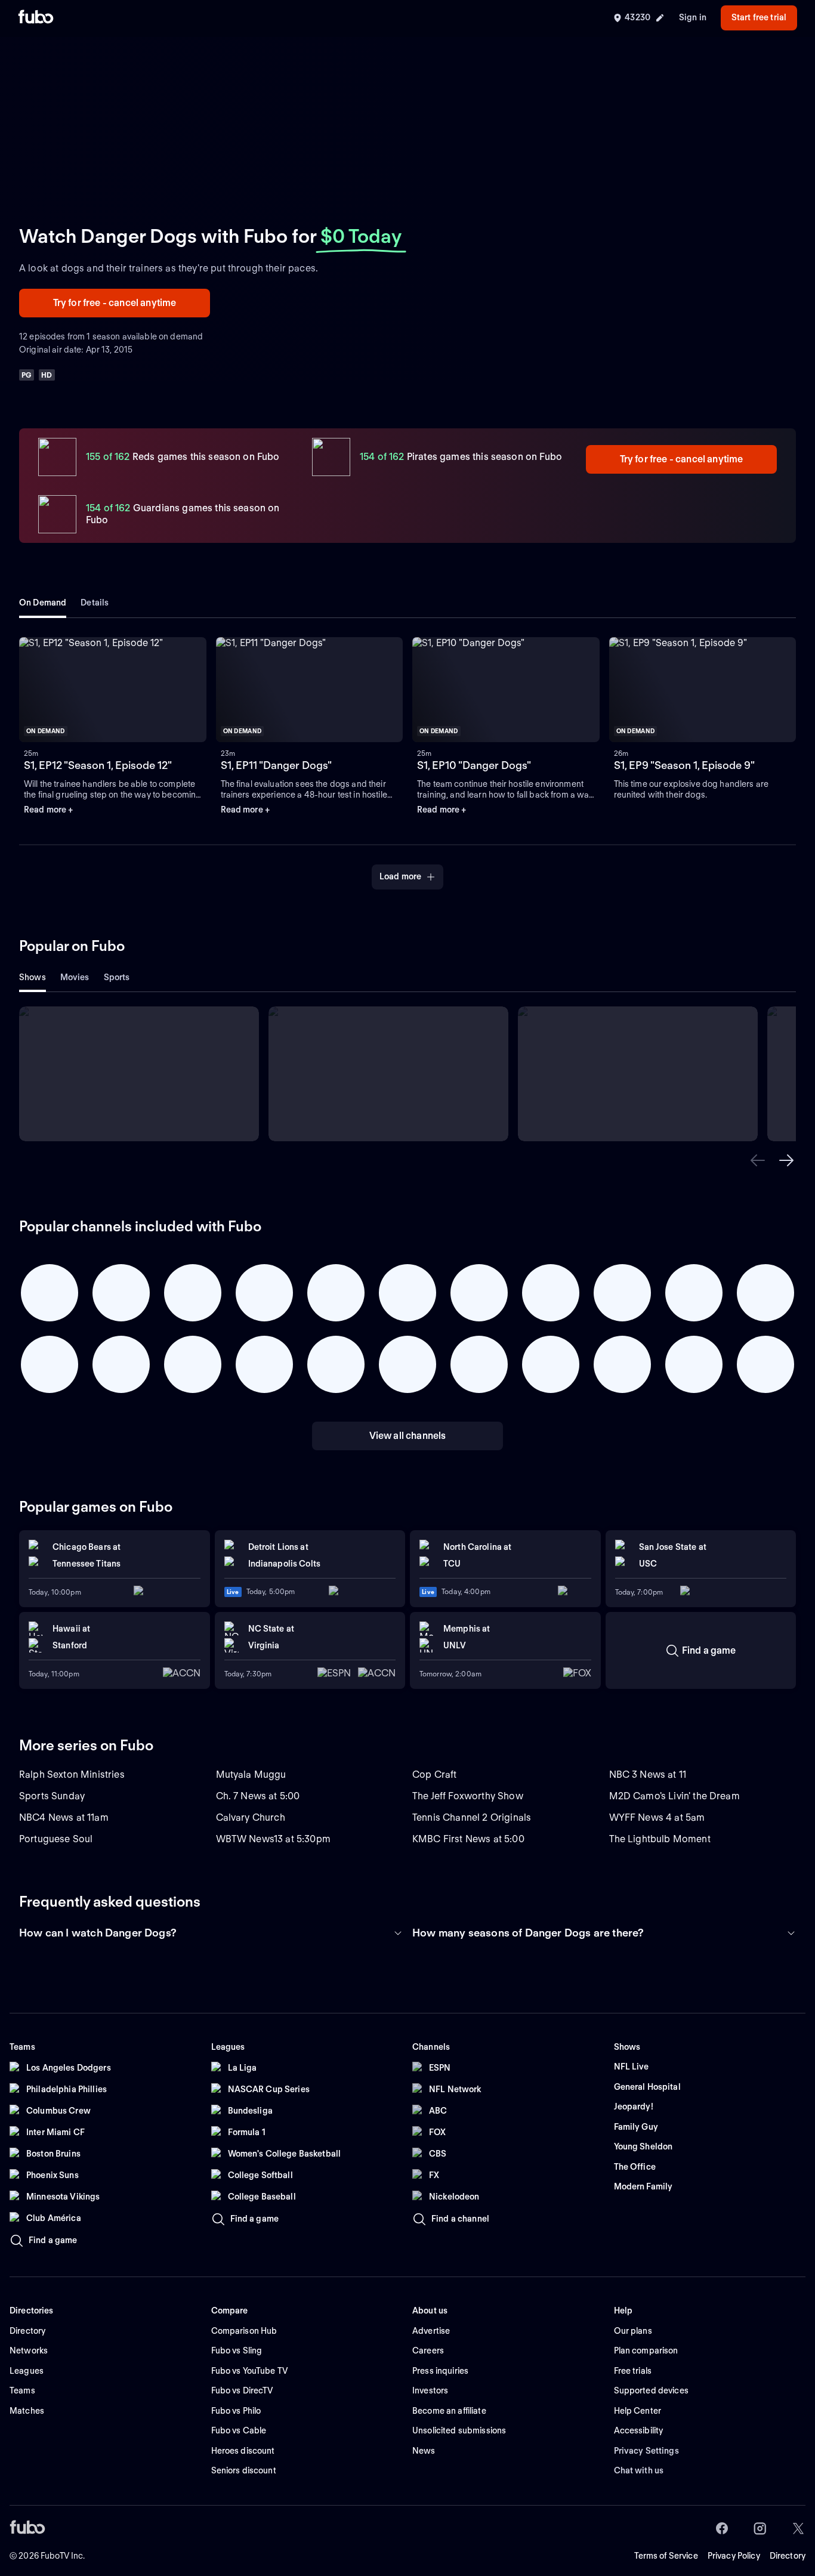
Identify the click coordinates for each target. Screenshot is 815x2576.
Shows (33, 977)
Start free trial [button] (759, 17)
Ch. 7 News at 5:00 (258, 1796)
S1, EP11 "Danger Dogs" (276, 765)
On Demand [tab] (43, 603)
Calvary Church (251, 1817)
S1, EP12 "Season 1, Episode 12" (98, 765)
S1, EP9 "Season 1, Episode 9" (684, 765)
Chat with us (639, 2470)
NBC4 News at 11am (64, 1817)
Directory (788, 2556)
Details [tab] (95, 603)
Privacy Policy (734, 2556)
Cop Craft (434, 1775)
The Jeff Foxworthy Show (468, 1796)
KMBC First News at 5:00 (468, 1839)
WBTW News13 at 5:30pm (273, 1839)
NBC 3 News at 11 (648, 1775)
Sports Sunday (52, 1796)
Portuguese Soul (56, 1839)
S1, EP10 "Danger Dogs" (474, 765)
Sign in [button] (693, 17)
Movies (75, 977)
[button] (758, 1160)
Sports (117, 977)
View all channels (408, 1436)
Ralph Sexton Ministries (72, 1775)
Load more (400, 876)
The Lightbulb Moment (660, 1839)
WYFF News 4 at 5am (657, 1817)
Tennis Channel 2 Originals (472, 1817)
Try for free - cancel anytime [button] (115, 303)
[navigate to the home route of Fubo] (36, 18)
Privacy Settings (646, 2451)
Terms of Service (666, 2556)
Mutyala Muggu (251, 1775)
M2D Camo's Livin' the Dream (674, 1796)
